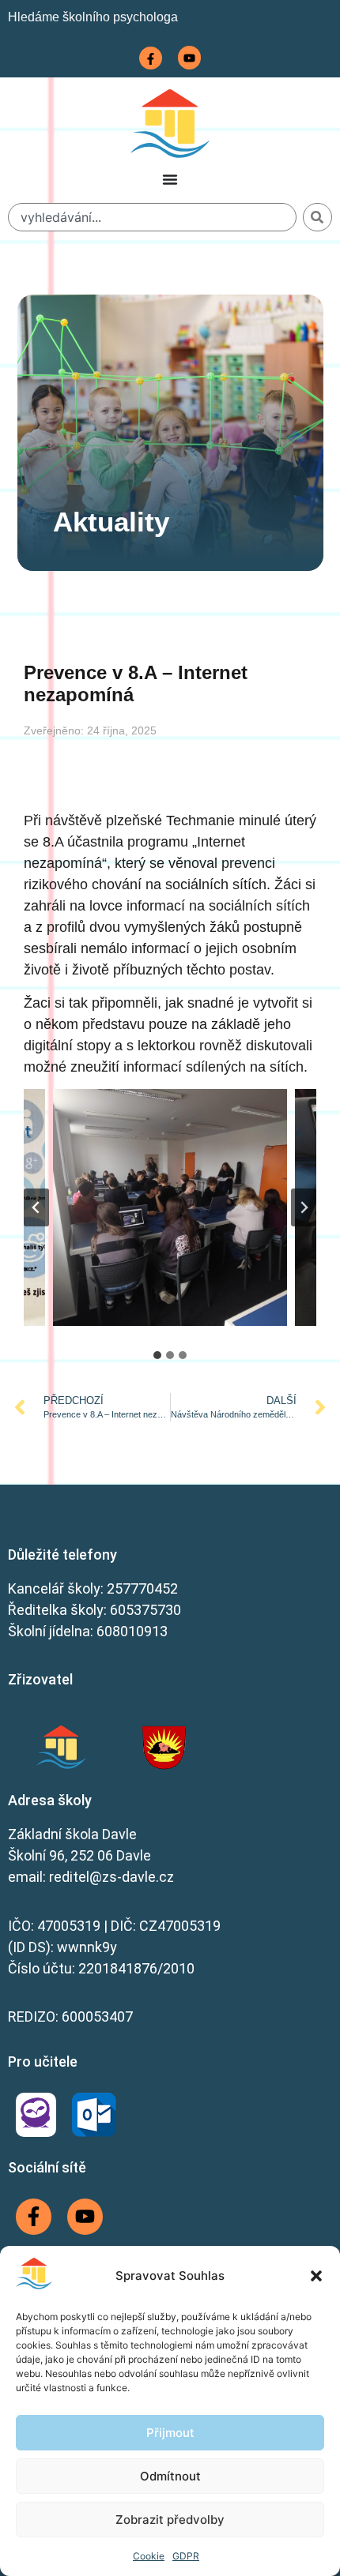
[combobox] (152, 217)
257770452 (142, 1588)
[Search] (317, 217)
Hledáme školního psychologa (93, 17)
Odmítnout (170, 2476)
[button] (316, 2276)
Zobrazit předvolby (170, 2520)
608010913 (132, 1631)
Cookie (149, 2556)
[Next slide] (304, 1207)
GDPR (186, 2556)
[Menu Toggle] (170, 179)
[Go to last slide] (36, 1207)
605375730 (145, 1610)
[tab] (157, 1355)
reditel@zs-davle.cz (111, 1877)
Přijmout (170, 2433)
